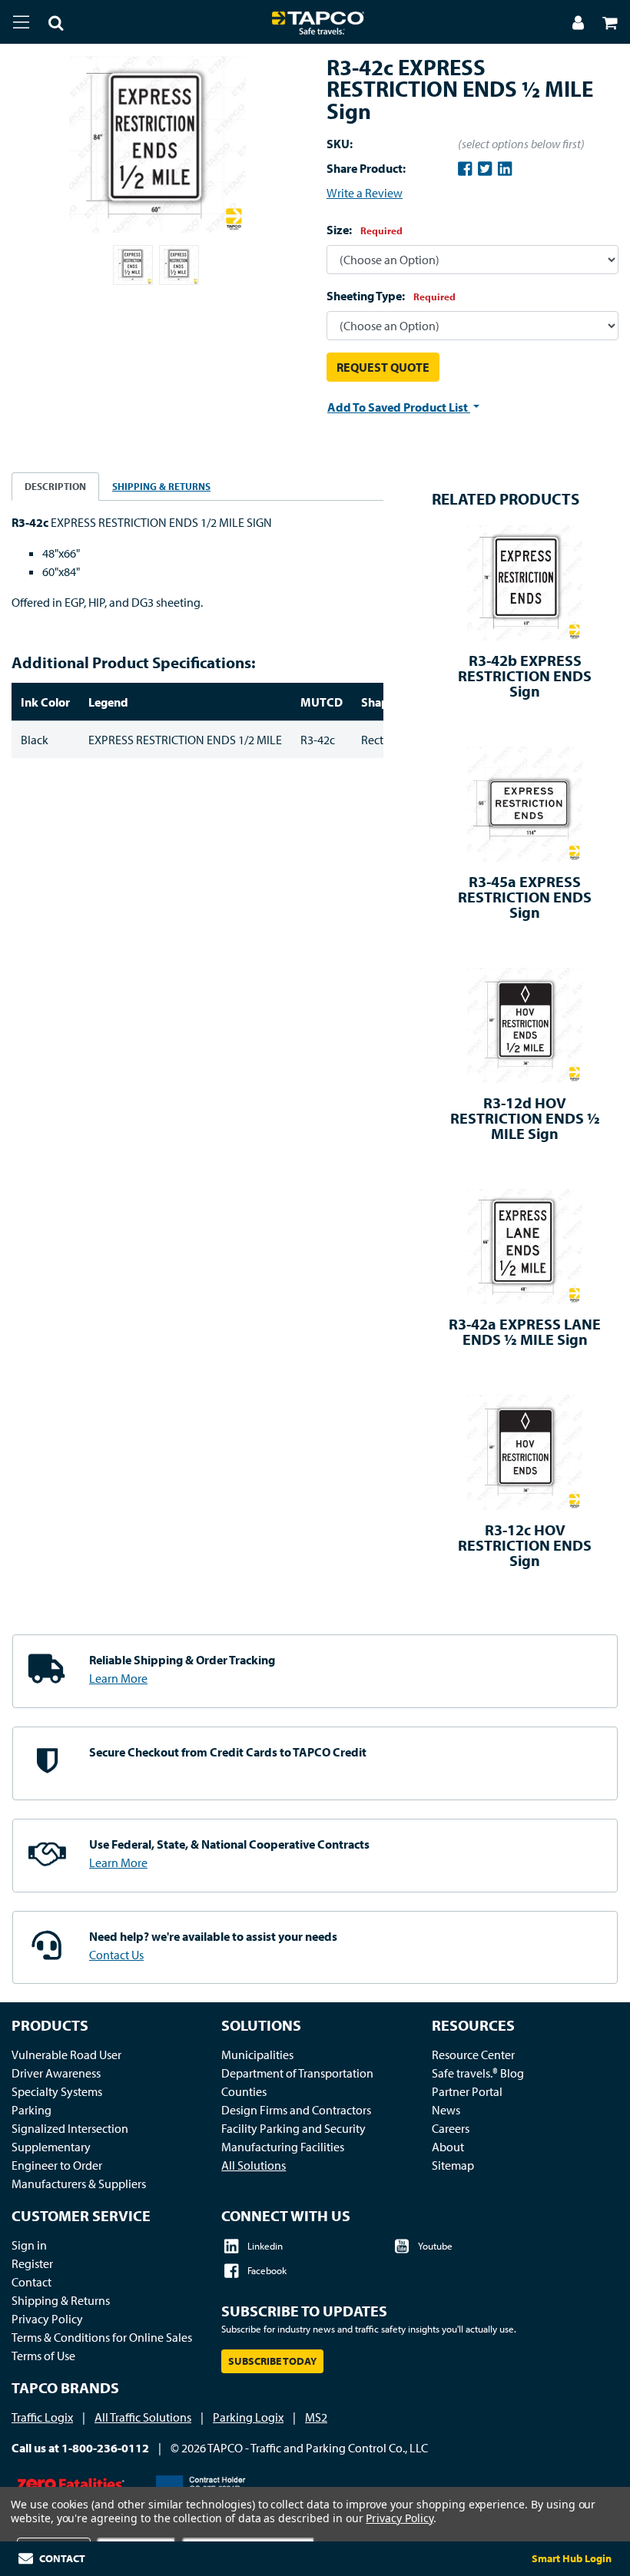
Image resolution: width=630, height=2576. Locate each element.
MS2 (316, 2417)
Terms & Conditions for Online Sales (102, 2337)
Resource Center (473, 2055)
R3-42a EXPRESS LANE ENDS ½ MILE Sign (525, 1331)
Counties (244, 2091)
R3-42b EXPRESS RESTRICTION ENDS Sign (525, 675)
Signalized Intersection (70, 2128)
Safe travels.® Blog (478, 2073)
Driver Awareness (56, 2073)
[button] (47, 25)
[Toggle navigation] (21, 22)
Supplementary (51, 2147)
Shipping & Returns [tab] (161, 486)
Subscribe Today (272, 2361)
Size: (365, 230)
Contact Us (116, 1955)
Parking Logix (248, 2417)
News (446, 2110)
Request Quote (383, 367)
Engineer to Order (57, 2165)
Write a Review (365, 193)
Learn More (118, 1678)
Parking (31, 2110)
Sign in (29, 2245)
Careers (451, 2128)
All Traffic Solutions (143, 2417)
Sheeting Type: (391, 296)
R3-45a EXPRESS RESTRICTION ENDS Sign (525, 897)
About (448, 2147)
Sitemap (453, 2165)
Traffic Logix (42, 2417)
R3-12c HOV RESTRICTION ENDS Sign (525, 1545)
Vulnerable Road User (66, 2055)
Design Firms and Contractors (296, 2110)
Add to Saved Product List (399, 407)
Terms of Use (43, 2356)
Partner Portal (467, 2091)
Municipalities (257, 2055)
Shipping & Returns (61, 2300)
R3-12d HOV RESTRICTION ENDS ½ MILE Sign (525, 1118)
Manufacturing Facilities (283, 2147)
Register (32, 2263)
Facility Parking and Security (293, 2128)
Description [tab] (55, 486)
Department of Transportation (297, 2073)
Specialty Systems (57, 2091)
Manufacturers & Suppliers (79, 2184)
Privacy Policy (47, 2319)
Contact (31, 2282)
